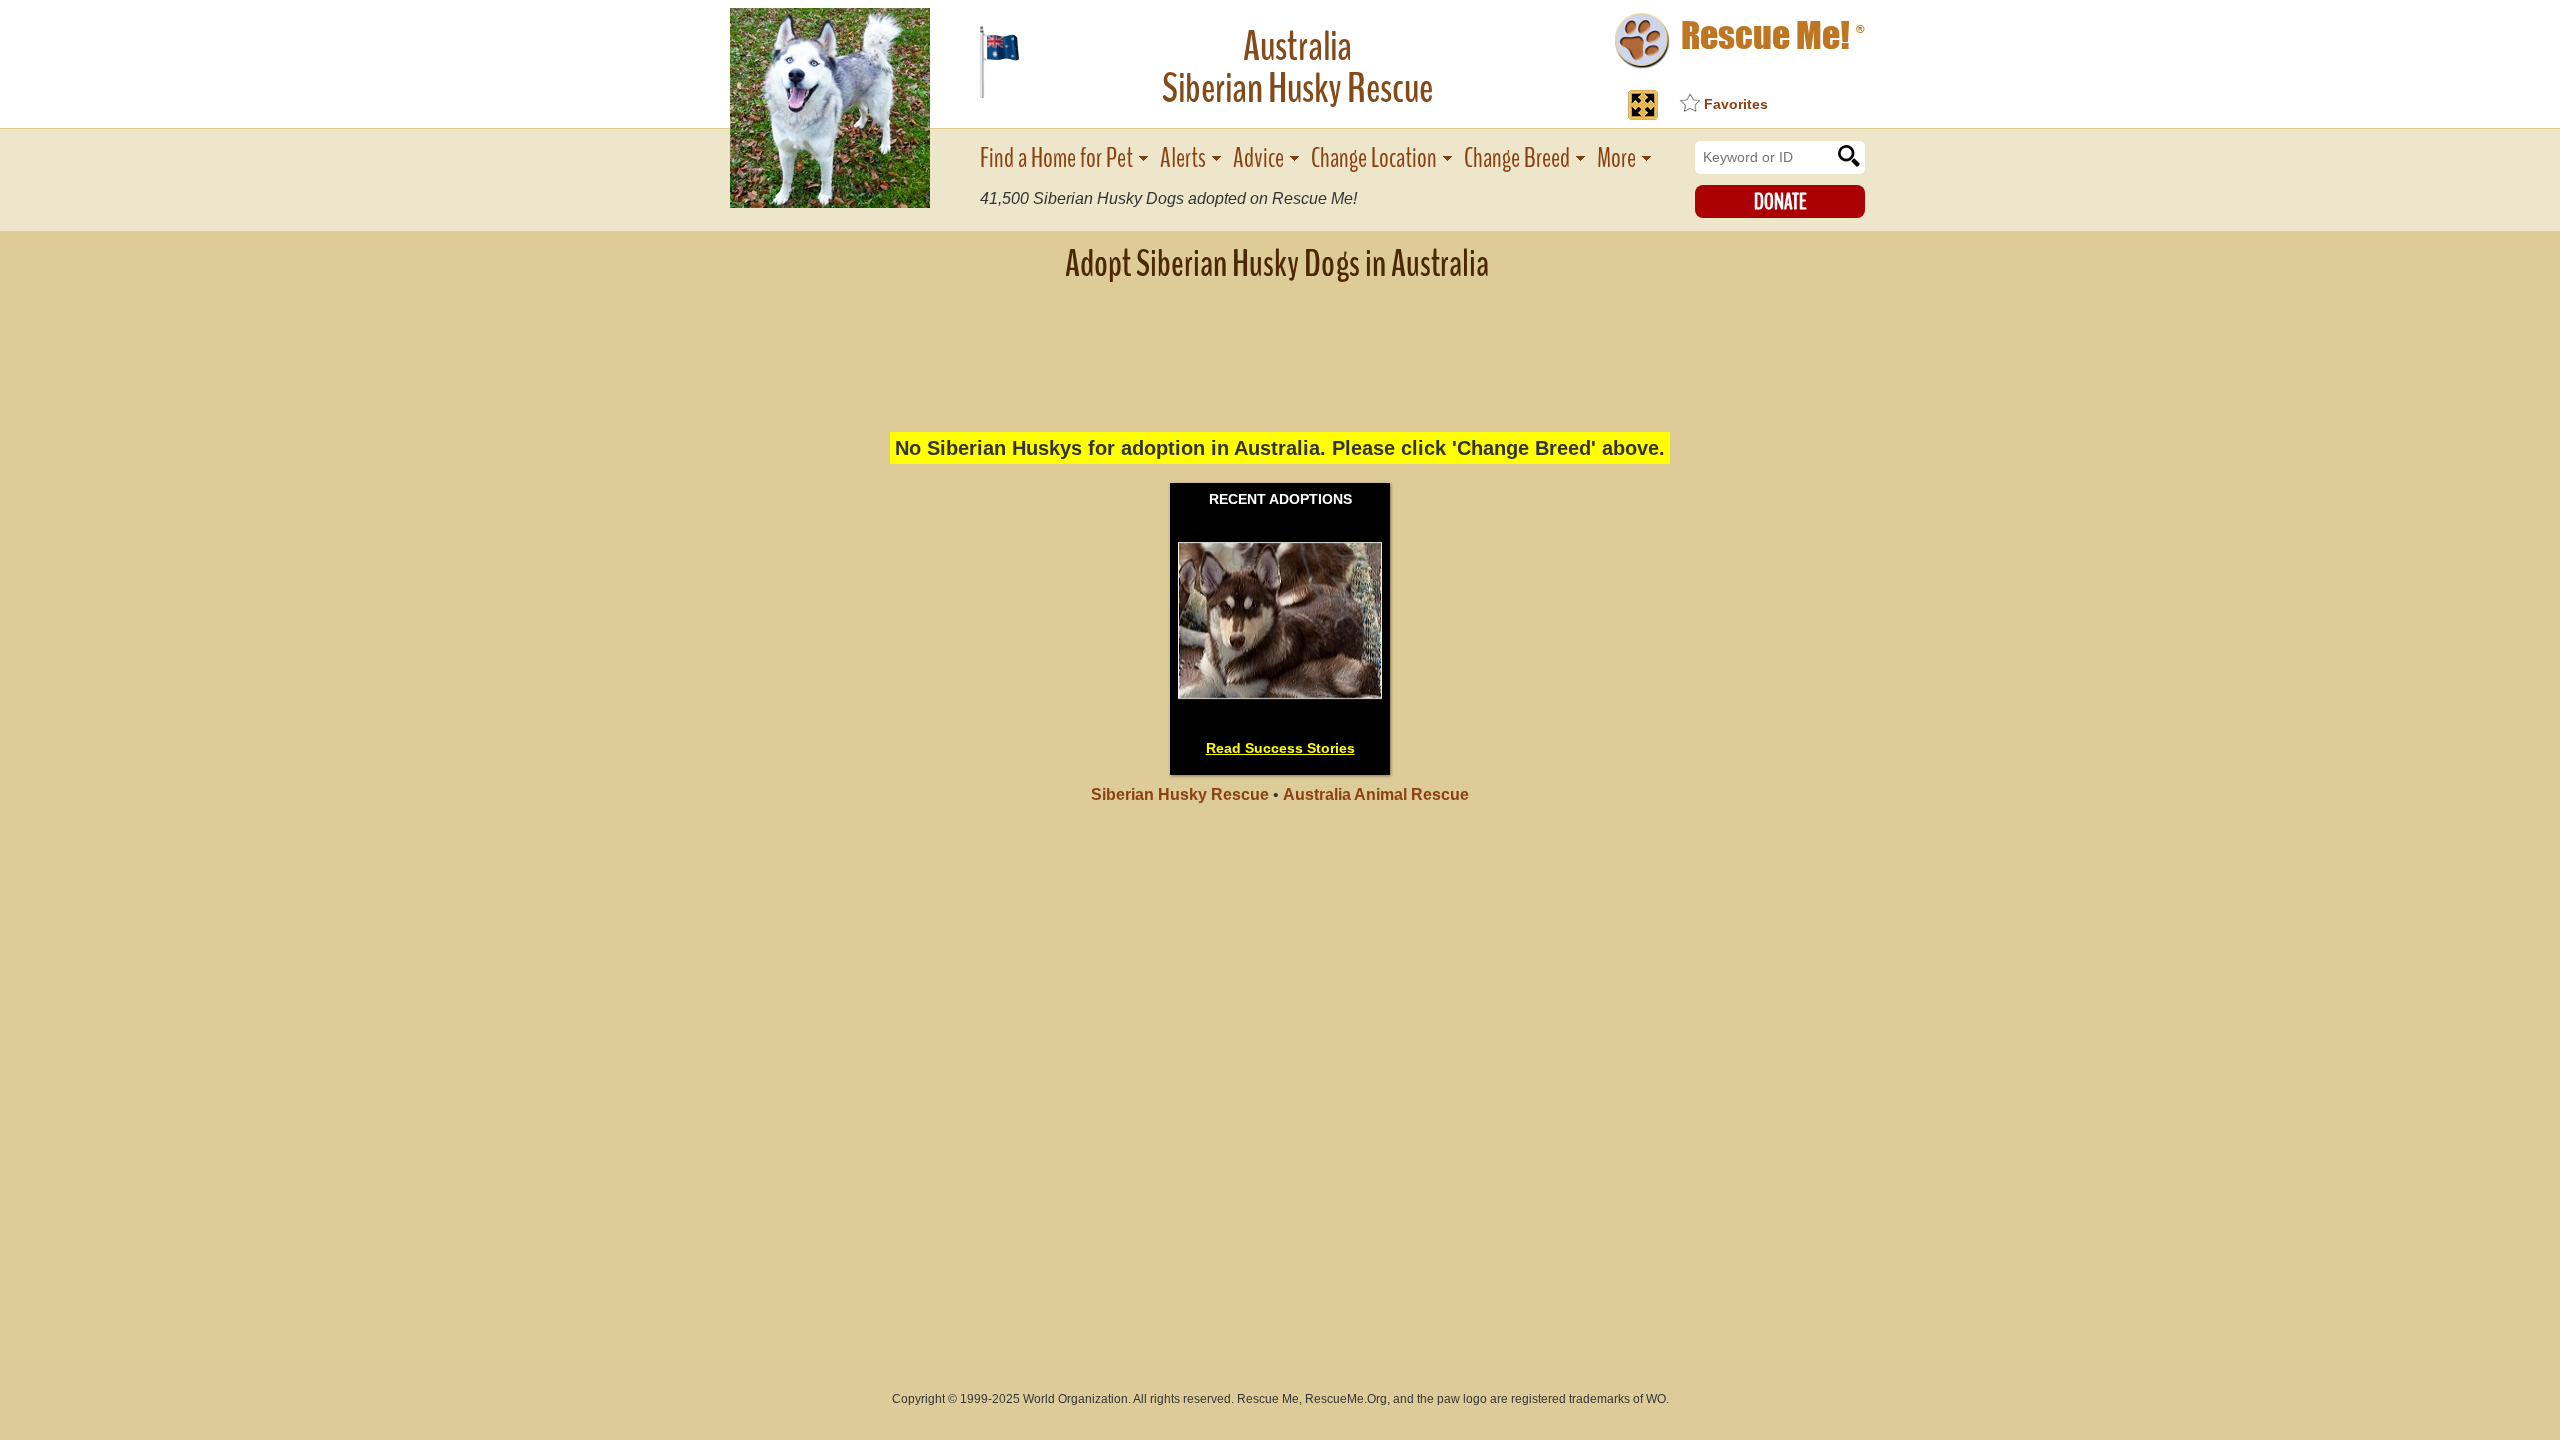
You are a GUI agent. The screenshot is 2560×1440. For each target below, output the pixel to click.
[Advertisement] (1280, 345)
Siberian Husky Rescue (1180, 794)
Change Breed (1517, 158)
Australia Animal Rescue (1376, 794)
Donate (1780, 202)
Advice (1258, 158)
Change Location (1374, 158)
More (1616, 158)
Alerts (1183, 158)
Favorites (1736, 104)
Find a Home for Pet (1056, 158)
